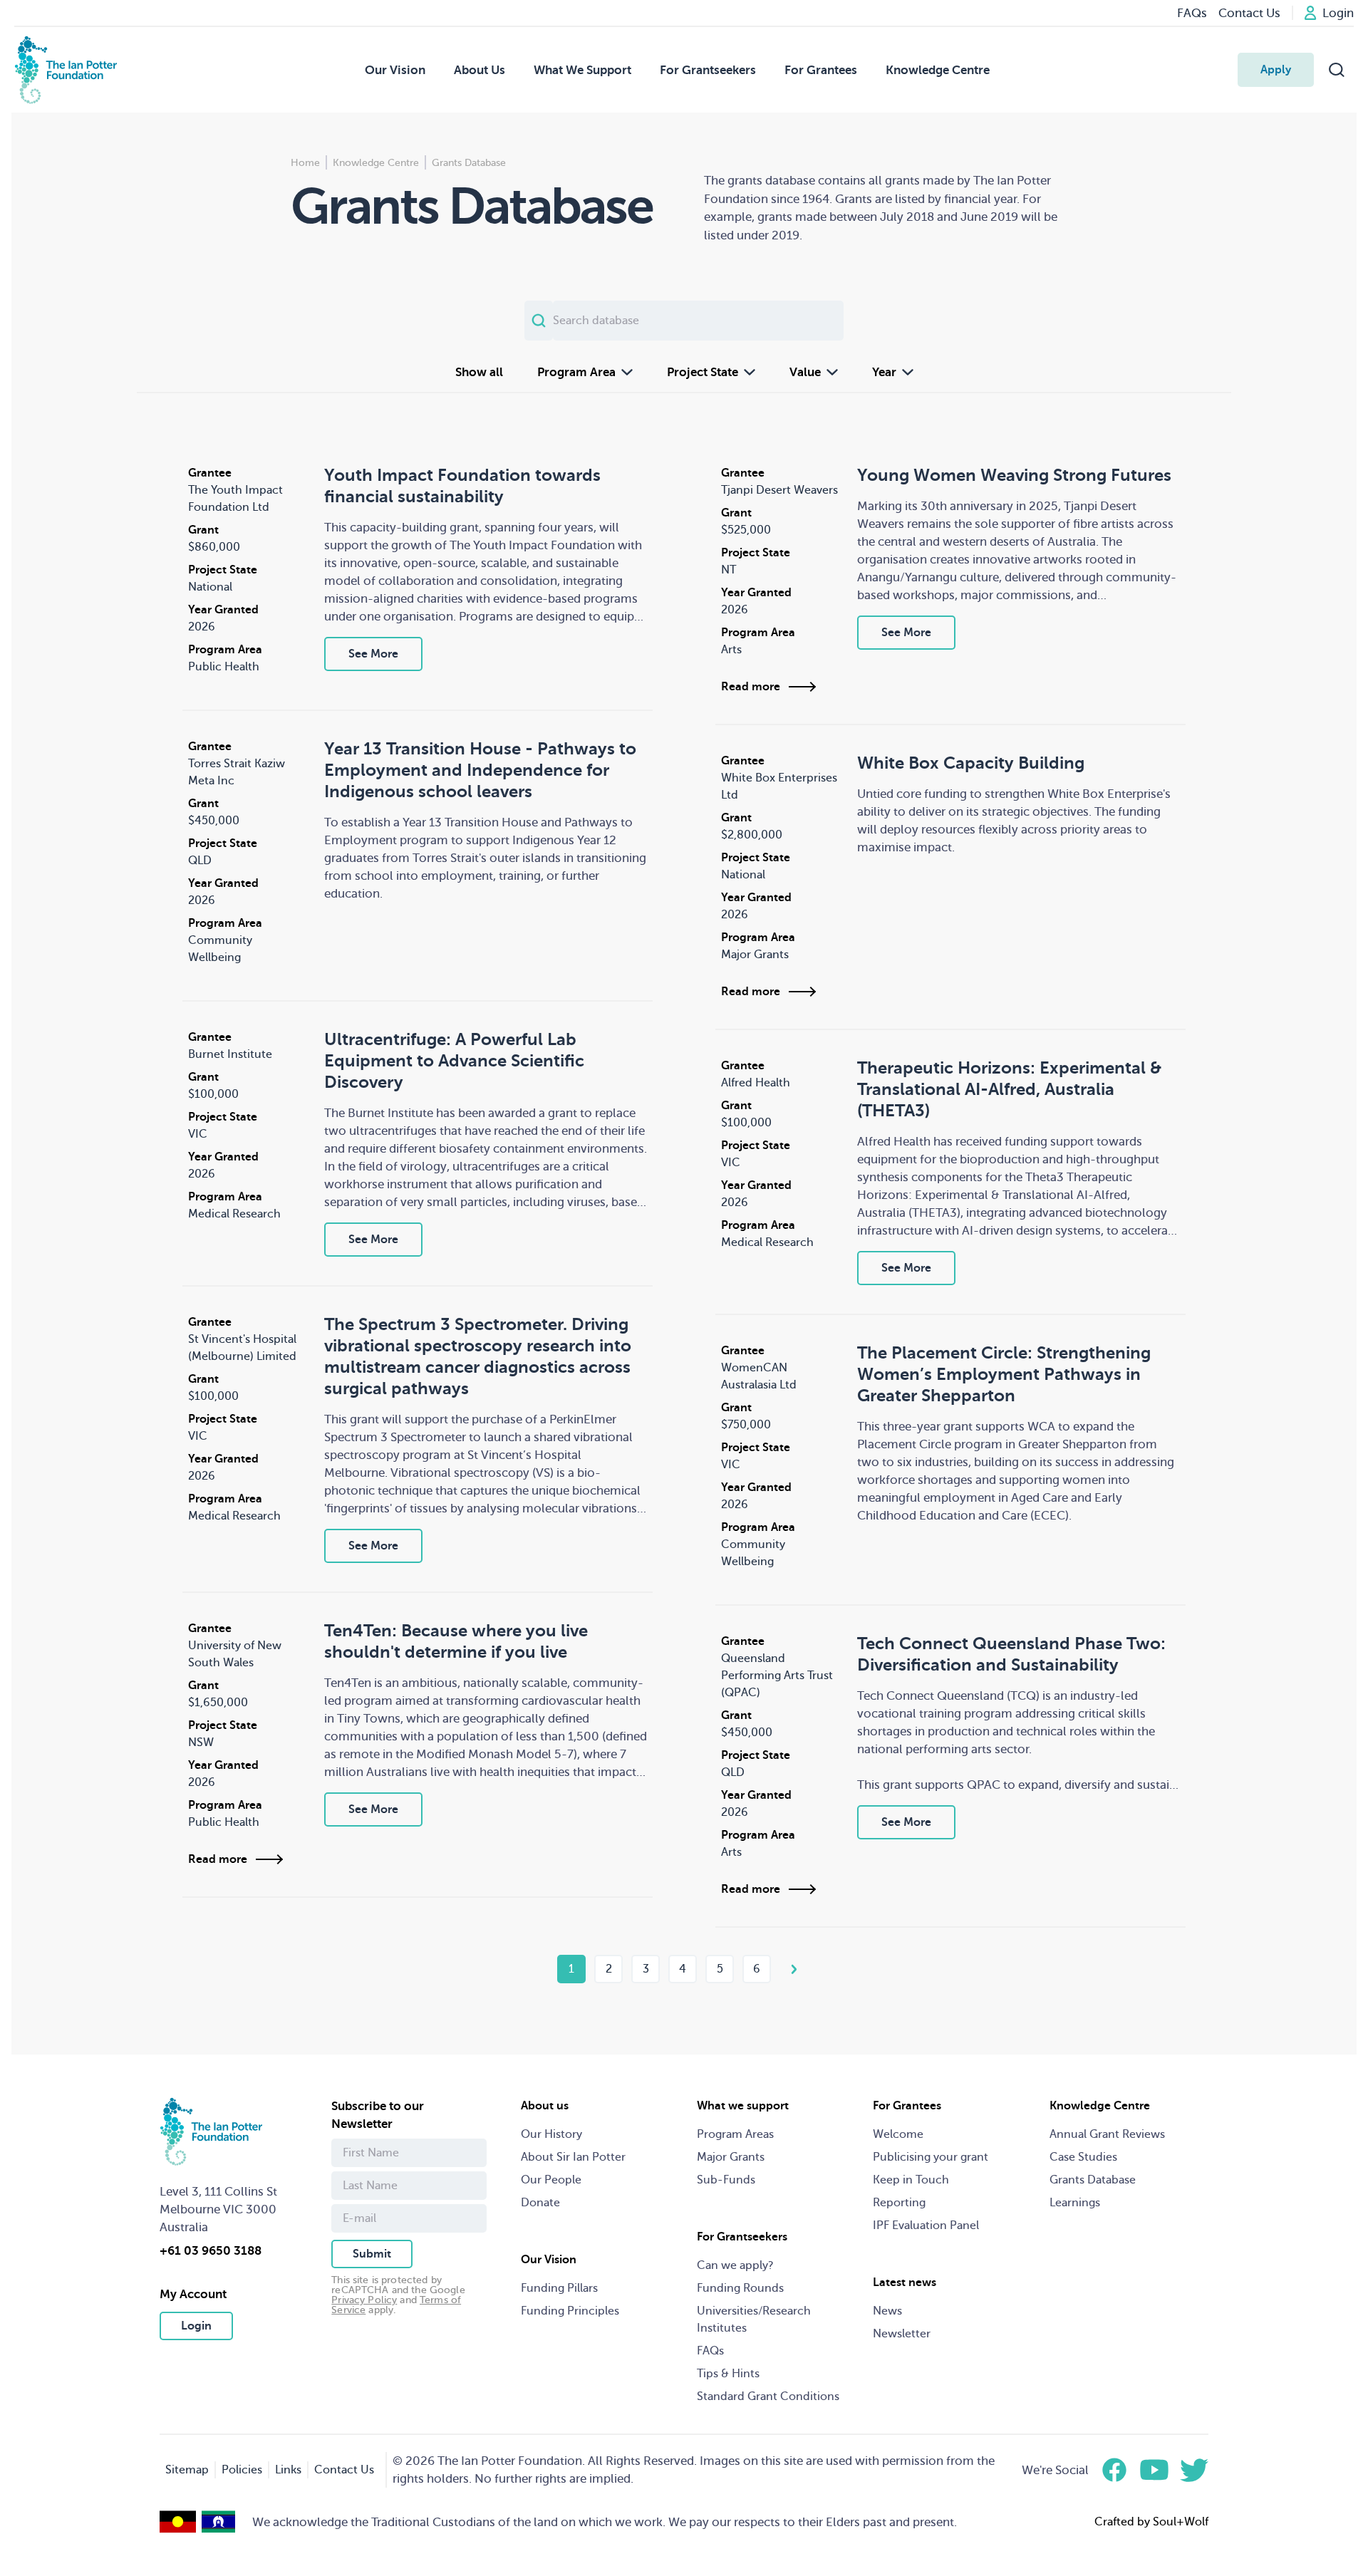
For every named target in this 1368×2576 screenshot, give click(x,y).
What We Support (582, 70)
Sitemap (187, 2470)
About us (545, 2106)
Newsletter (902, 2334)
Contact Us (344, 2470)
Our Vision (395, 70)
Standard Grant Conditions (768, 2396)
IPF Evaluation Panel (926, 2226)
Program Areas (735, 2134)
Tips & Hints (728, 2374)
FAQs (710, 2351)
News (887, 2311)
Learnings (1075, 2203)
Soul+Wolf (1181, 2522)
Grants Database (1093, 2180)
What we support (743, 2106)
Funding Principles (570, 2311)
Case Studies (1083, 2157)
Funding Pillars (559, 2288)
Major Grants (731, 2157)
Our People (551, 2180)
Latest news (905, 2282)
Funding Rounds (740, 2288)
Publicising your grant (931, 2157)
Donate (540, 2203)
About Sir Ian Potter (573, 2157)
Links (288, 2470)
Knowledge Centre (938, 70)
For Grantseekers (708, 70)
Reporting (899, 2203)
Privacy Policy (364, 2300)
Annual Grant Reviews (1107, 2134)
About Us (480, 70)
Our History (551, 2134)
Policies (242, 2470)
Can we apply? (735, 2265)
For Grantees (821, 70)
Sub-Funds (726, 2180)
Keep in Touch (911, 2180)
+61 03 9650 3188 (211, 2251)
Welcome (898, 2134)
